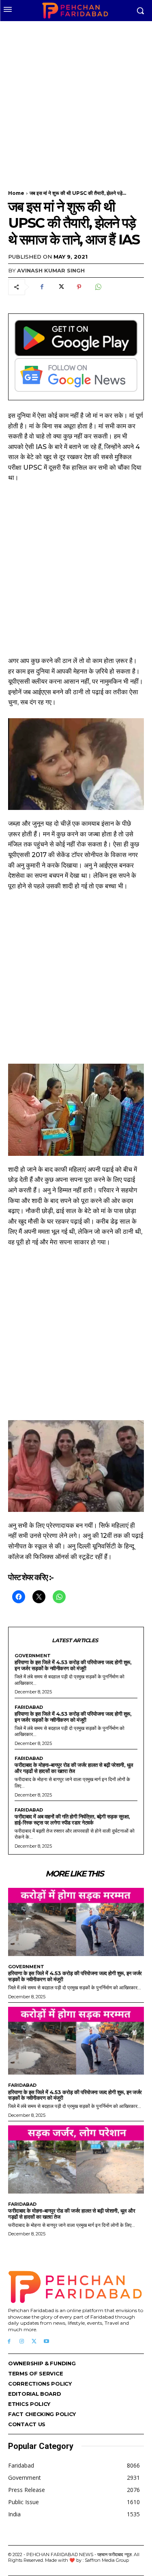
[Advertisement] (76, 100)
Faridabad (29, 1707)
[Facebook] (42, 287)
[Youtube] (46, 2342)
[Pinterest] (79, 287)
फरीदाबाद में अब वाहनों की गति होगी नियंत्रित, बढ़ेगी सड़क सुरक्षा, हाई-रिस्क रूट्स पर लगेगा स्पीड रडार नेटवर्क (72, 1819)
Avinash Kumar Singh (51, 270)
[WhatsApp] (98, 287)
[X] (60, 287)
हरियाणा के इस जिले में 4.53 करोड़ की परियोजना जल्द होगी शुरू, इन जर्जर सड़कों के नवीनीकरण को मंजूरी (73, 1665)
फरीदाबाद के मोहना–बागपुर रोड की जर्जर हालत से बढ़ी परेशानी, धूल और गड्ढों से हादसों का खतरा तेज (74, 1768)
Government (33, 1656)
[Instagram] (22, 2342)
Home (16, 193)
